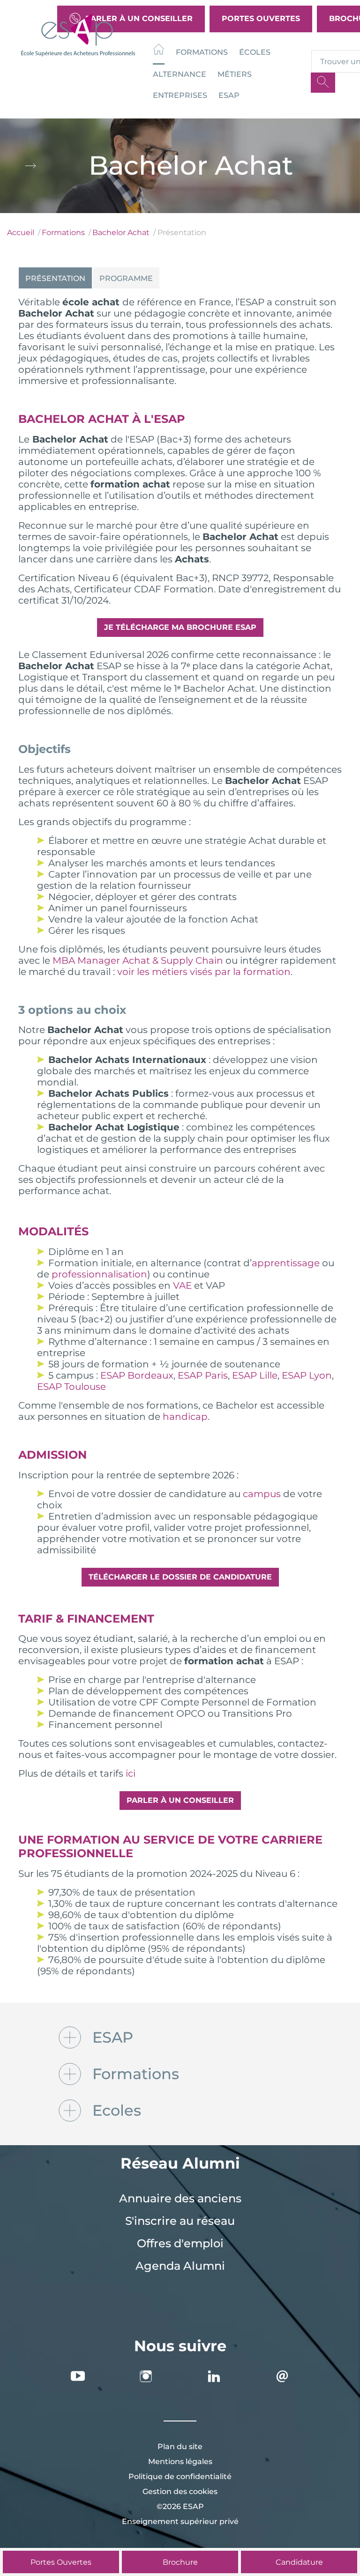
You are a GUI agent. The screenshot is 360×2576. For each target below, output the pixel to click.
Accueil (21, 233)
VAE (182, 1285)
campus (262, 1494)
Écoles (255, 52)
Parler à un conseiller (180, 1800)
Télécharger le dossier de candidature (180, 1577)
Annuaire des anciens (180, 2198)
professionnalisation (99, 1274)
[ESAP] (78, 34)
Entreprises (180, 95)
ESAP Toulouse (71, 1387)
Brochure (180, 2562)
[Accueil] (159, 51)
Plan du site (180, 2447)
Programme (126, 278)
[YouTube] (78, 2376)
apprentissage (286, 1263)
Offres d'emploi (180, 2243)
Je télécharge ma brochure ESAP (180, 627)
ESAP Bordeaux (137, 1375)
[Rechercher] (323, 83)
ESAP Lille (255, 1375)
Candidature (299, 2562)
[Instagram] (146, 2376)
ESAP (229, 95)
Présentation (55, 278)
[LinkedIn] (214, 2376)
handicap (185, 1417)
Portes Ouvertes (261, 18)
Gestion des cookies (180, 2491)
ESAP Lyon (307, 1375)
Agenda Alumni (180, 2266)
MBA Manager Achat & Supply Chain (138, 960)
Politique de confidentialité (180, 2476)
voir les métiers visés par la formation (204, 972)
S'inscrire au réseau (180, 2221)
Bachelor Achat (121, 233)
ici (131, 1773)
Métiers (235, 74)
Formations (202, 52)
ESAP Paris (203, 1375)
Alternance (180, 74)
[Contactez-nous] (282, 2376)
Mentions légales (180, 2462)
